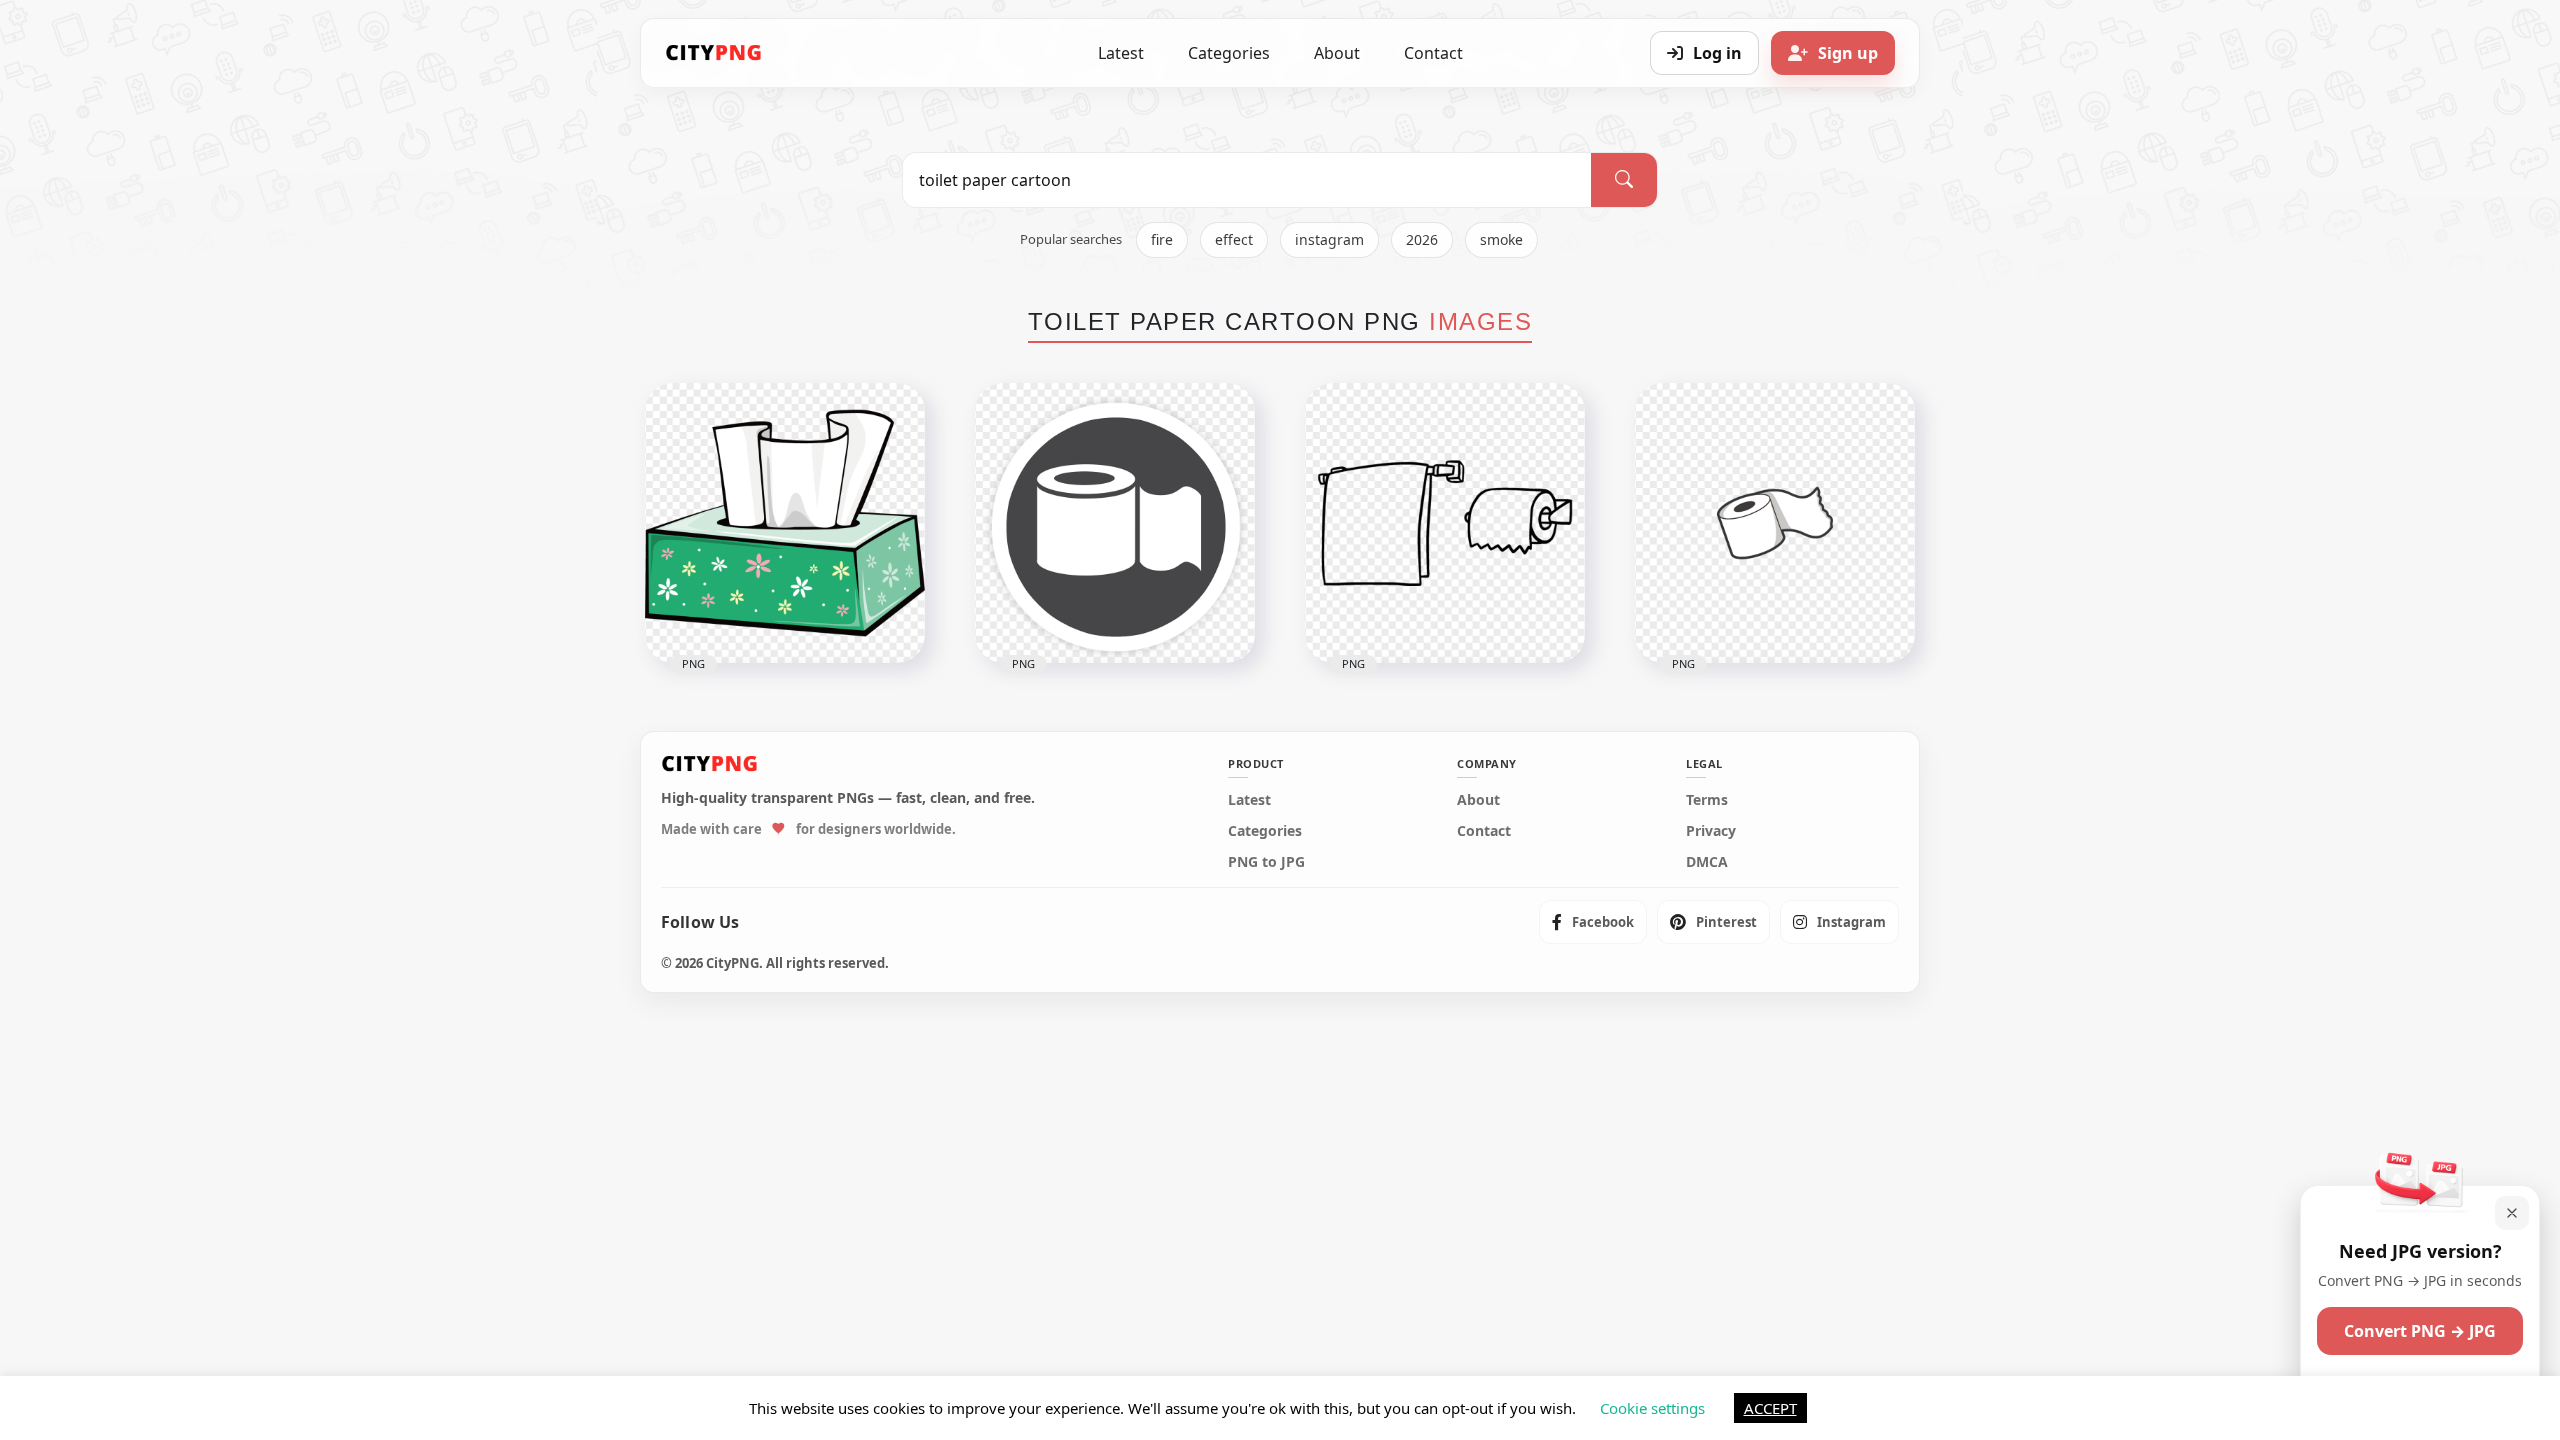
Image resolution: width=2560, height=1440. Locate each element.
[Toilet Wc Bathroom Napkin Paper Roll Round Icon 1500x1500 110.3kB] (1115, 523)
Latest (1121, 53)
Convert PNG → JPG (2420, 1331)
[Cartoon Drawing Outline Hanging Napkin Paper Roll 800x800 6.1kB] (1445, 523)
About (1337, 53)
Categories (1229, 53)
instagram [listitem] (1329, 239)
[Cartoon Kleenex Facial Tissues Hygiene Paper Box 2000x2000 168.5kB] (785, 523)
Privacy (1711, 831)
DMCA (1707, 862)
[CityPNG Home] (714, 53)
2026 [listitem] (1422, 239)
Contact (1433, 53)
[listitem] (1593, 922)
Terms (1707, 800)
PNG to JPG (1266, 862)
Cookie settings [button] (1652, 1408)
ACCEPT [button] (1770, 1408)
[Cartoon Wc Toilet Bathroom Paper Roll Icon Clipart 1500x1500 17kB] (1775, 523)
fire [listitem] (1162, 239)
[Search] (1624, 180)
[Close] (2512, 1213)
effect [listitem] (1234, 239)
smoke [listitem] (1501, 239)
